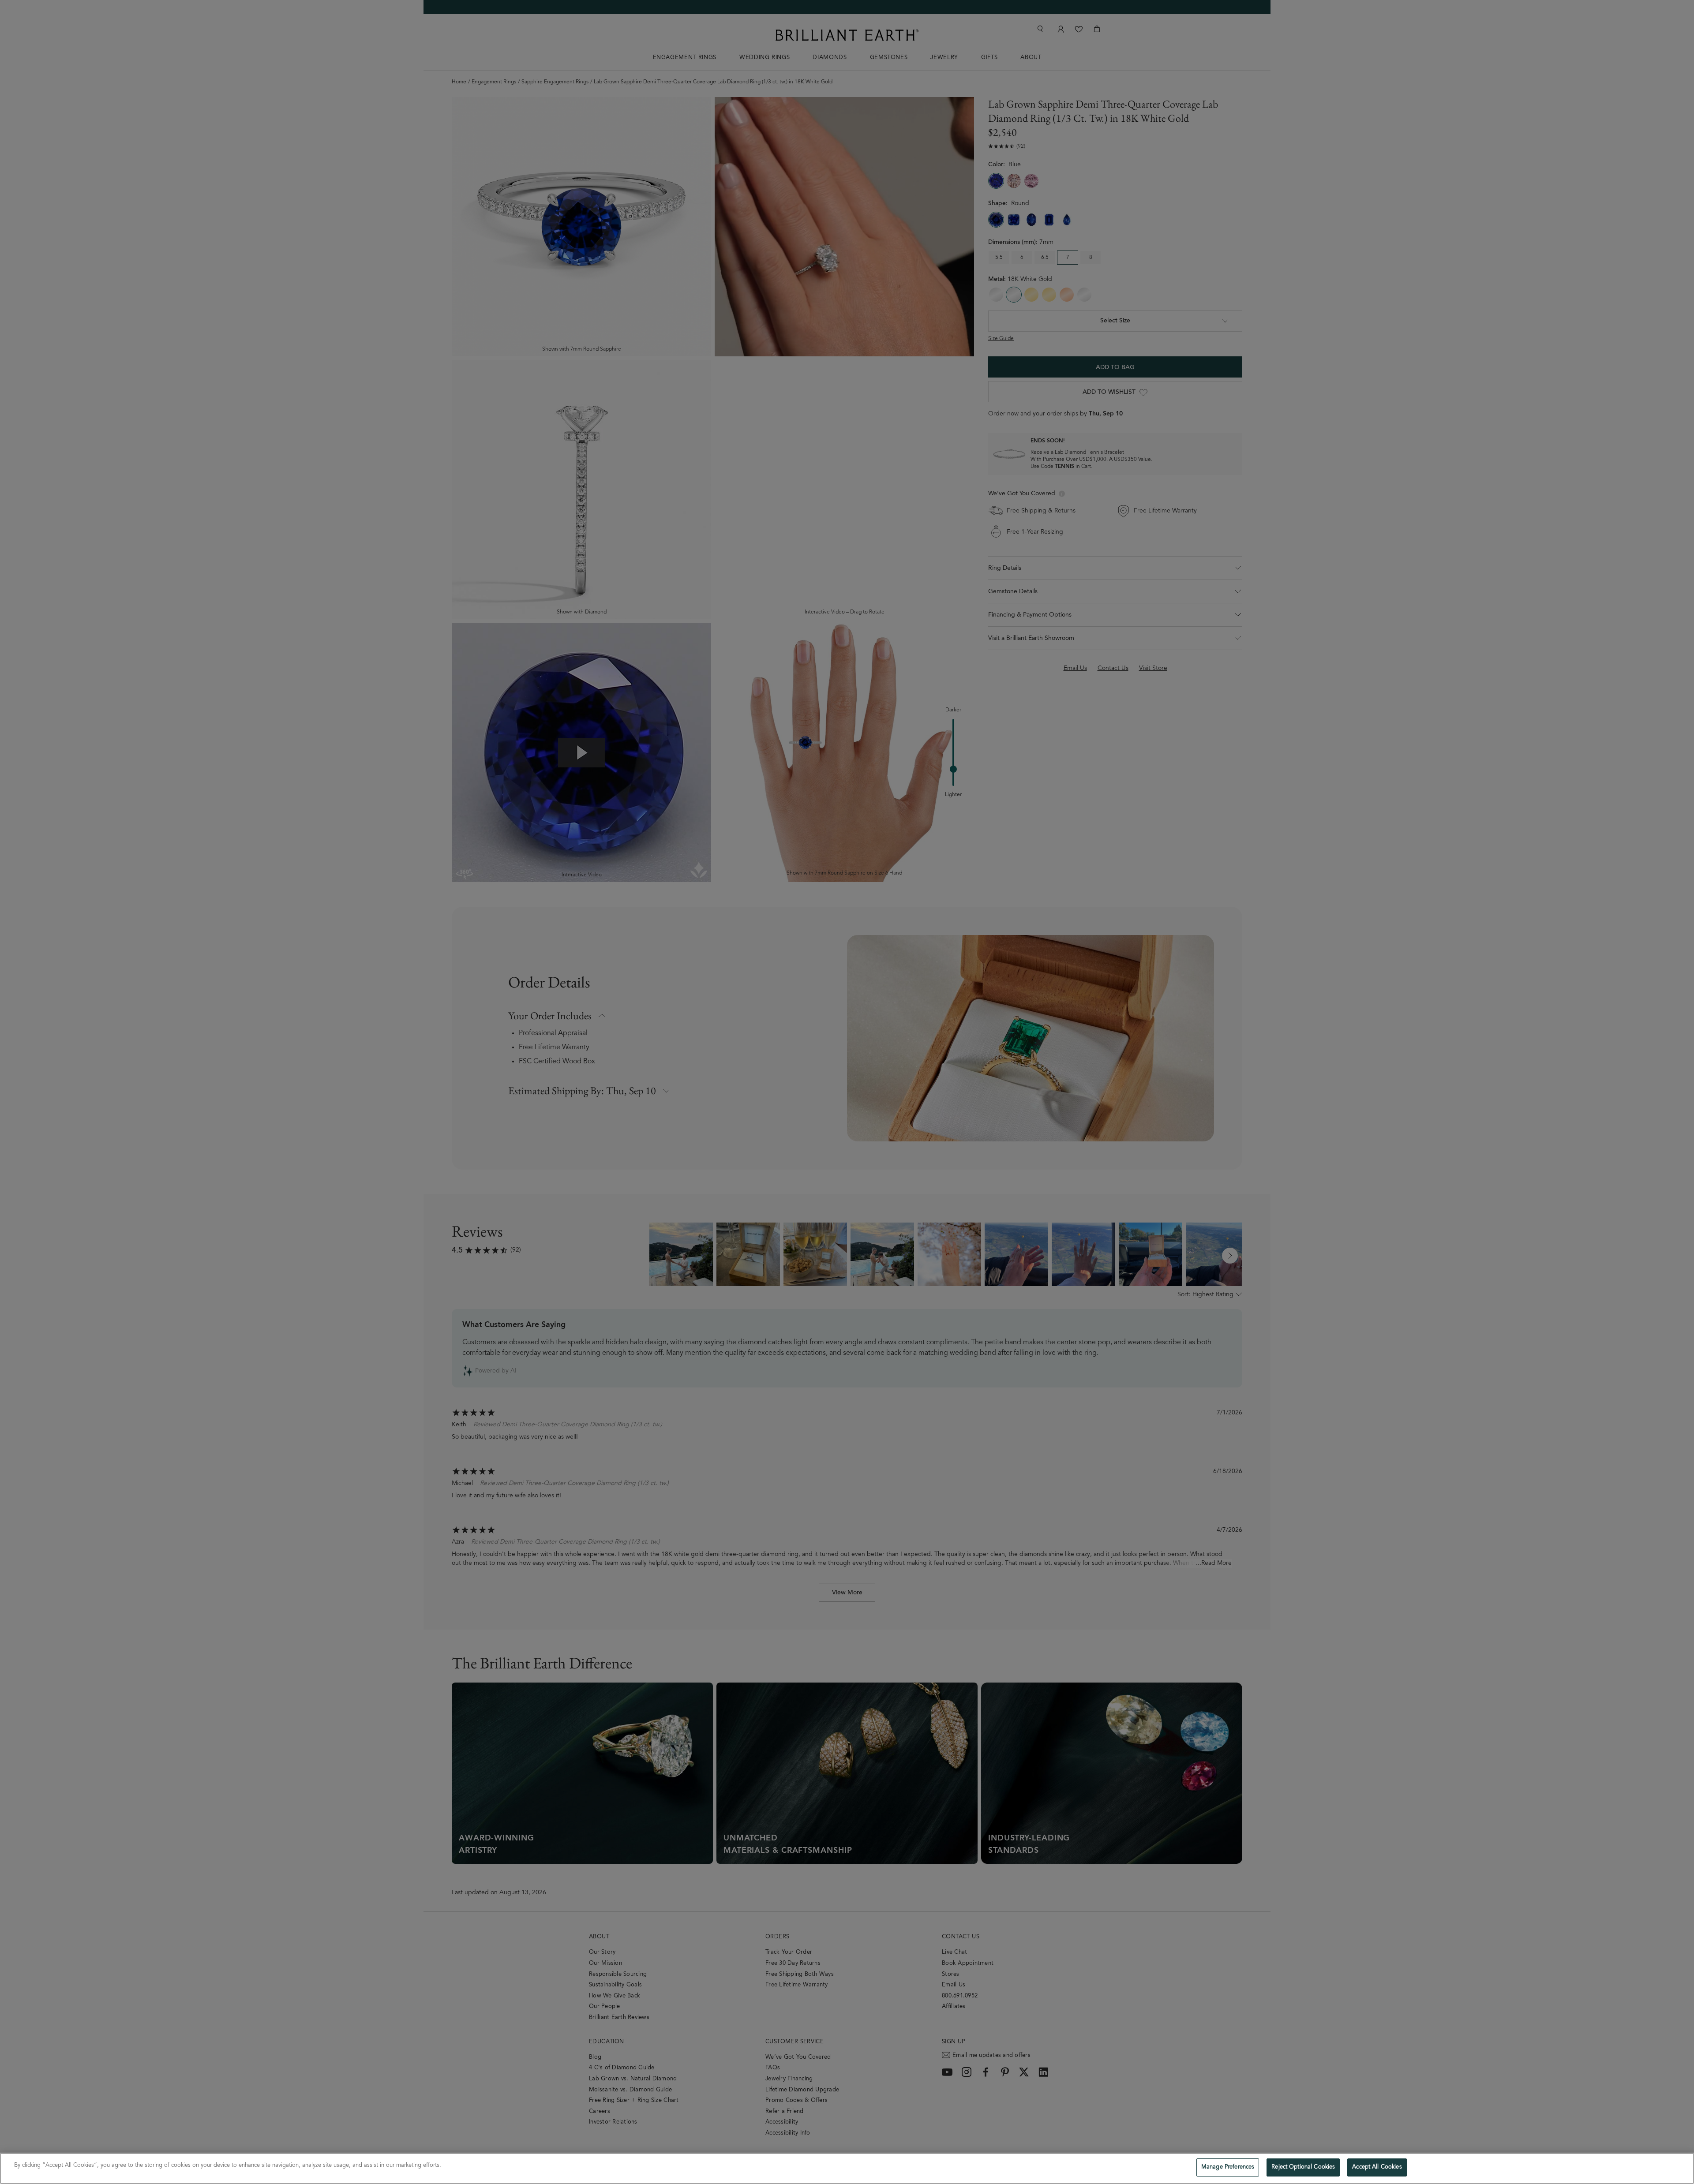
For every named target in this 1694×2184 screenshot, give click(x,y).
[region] (847, 2168)
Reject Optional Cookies (1303, 2167)
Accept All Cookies (1377, 2167)
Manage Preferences (1228, 2167)
